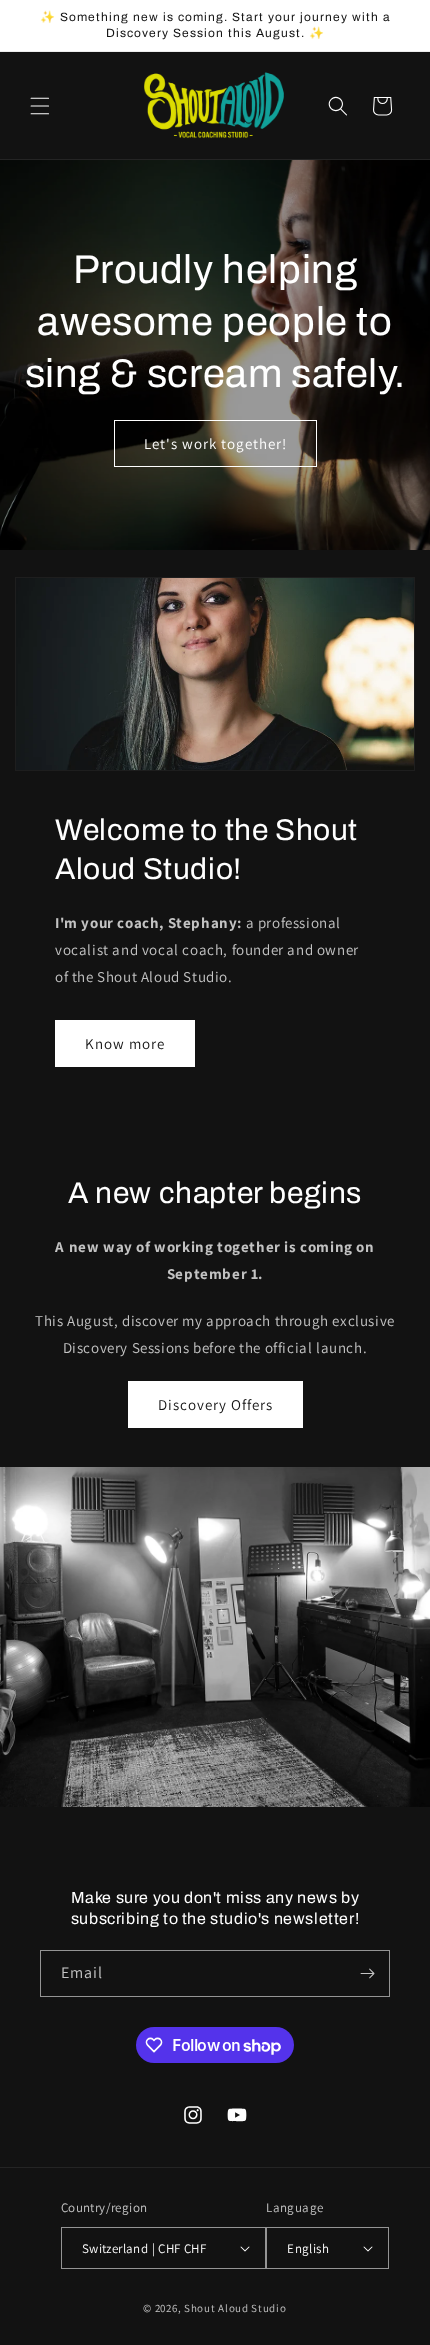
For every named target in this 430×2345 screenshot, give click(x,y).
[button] (40, 106)
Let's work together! (215, 442)
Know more (125, 1043)
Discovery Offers (215, 1404)
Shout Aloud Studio (235, 2308)
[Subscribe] (367, 1973)
